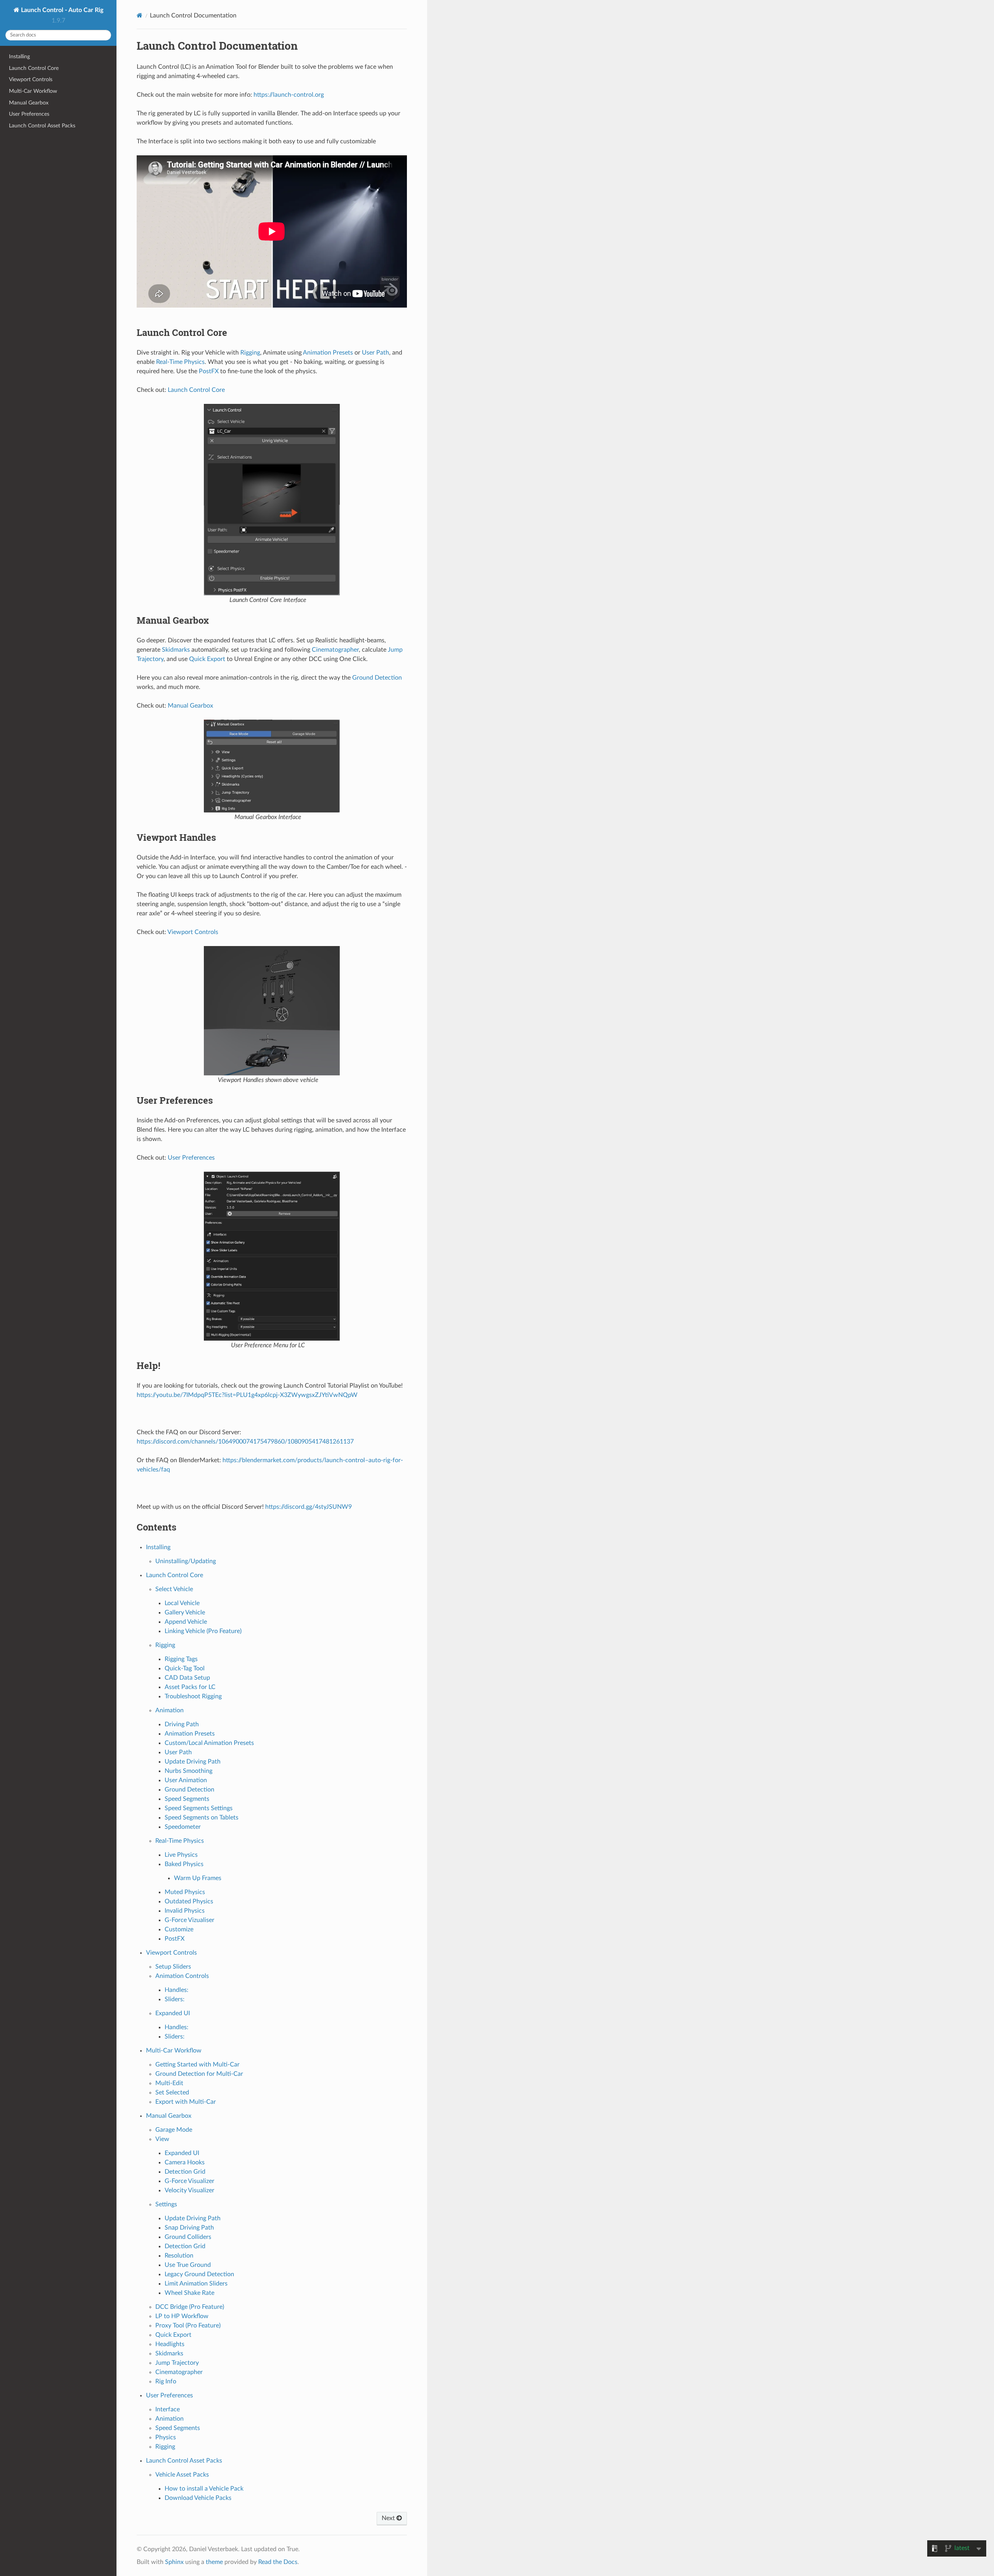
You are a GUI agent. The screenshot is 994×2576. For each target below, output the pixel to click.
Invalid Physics (185, 1911)
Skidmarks (169, 2353)
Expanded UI (173, 2013)
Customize (179, 1929)
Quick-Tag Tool (185, 1668)
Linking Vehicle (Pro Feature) (203, 1631)
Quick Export (173, 2335)
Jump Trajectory (177, 2363)
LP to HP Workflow (182, 2316)
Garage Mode (174, 2130)
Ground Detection (189, 1790)
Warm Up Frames (198, 1878)
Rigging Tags (181, 1659)
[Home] (140, 15)
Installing (19, 57)
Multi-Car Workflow (33, 91)
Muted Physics (185, 1892)
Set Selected (172, 2092)
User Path (178, 1752)
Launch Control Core (34, 68)
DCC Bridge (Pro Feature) (190, 2307)
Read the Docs (278, 2562)
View (162, 2139)
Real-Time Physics (180, 1841)
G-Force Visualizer (189, 2181)
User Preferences (29, 114)
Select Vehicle (174, 1589)
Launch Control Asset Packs (42, 126)
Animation (169, 1710)
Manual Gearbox (29, 103)
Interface (168, 2409)
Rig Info (166, 2381)
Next (389, 2518)
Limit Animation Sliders (196, 2284)
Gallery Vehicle (185, 1612)
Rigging (165, 1645)
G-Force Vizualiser (189, 1920)
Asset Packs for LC (190, 1687)
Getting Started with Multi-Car (197, 2065)
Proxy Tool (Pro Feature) (188, 2326)
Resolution (179, 2256)
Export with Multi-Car (186, 2102)
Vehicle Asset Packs (182, 2475)
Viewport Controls (31, 79)
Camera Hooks (185, 2162)
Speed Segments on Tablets (202, 1818)
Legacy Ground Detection (199, 2274)
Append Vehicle (186, 1622)
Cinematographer (179, 2372)
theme (214, 2562)
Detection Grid (185, 2172)
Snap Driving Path (189, 2228)
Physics (166, 2437)
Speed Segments (187, 1799)
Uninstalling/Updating (186, 1561)
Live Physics (181, 1855)
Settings (166, 2204)
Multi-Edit (169, 2083)
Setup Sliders (173, 1967)
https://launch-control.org (289, 95)
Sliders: (175, 1999)
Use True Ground (188, 2265)
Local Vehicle (182, 1603)
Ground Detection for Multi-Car (199, 2074)
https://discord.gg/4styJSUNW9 (308, 1507)
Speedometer (183, 1827)
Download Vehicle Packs (198, 2498)
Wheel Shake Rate (189, 2293)
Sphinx (174, 2562)
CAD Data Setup (187, 1678)
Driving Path (182, 1724)
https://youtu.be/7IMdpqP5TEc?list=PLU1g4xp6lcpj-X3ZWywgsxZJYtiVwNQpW (247, 1395)
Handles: (176, 1990)
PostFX (175, 1939)
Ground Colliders (188, 2237)
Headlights (170, 2344)
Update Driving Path (193, 1762)
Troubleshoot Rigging (193, 1696)
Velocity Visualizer (189, 2190)
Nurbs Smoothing (189, 1771)
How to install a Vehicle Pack (204, 2489)
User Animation (186, 1780)
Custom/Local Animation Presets (209, 1743)
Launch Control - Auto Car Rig (61, 10)
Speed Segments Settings (199, 1808)
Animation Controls (182, 1976)
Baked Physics (184, 1864)
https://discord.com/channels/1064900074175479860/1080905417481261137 (245, 1442)
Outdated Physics (189, 1901)
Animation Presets (190, 1734)
